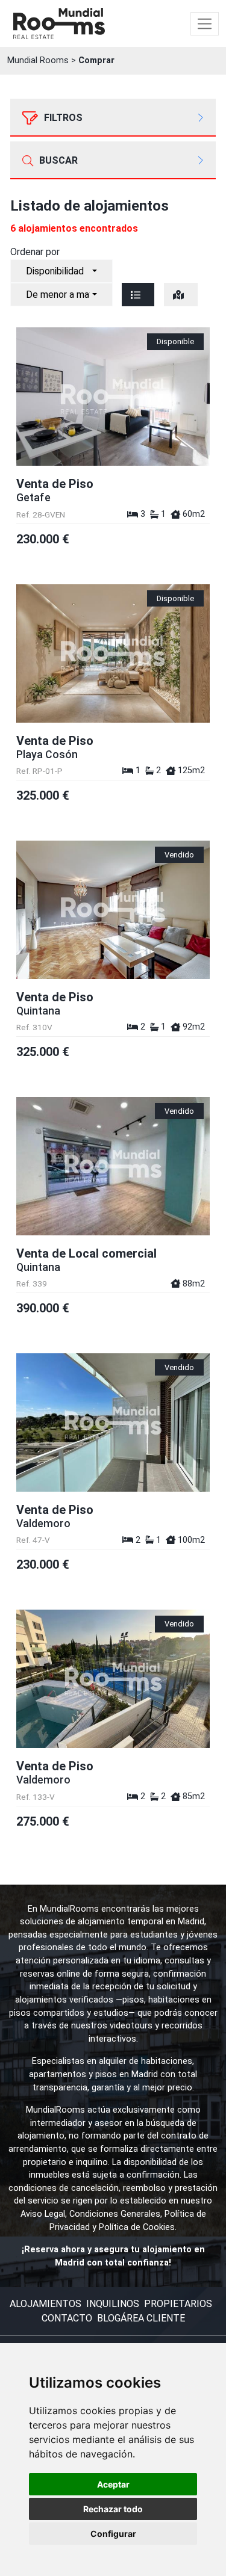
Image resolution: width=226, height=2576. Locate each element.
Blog (109, 2318)
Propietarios (178, 2304)
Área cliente (153, 2318)
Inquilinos (113, 2304)
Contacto (67, 2318)
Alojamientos (46, 2304)
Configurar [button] (113, 2534)
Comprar (96, 60)
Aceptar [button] (113, 2484)
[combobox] (61, 271)
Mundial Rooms (38, 60)
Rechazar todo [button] (113, 2509)
